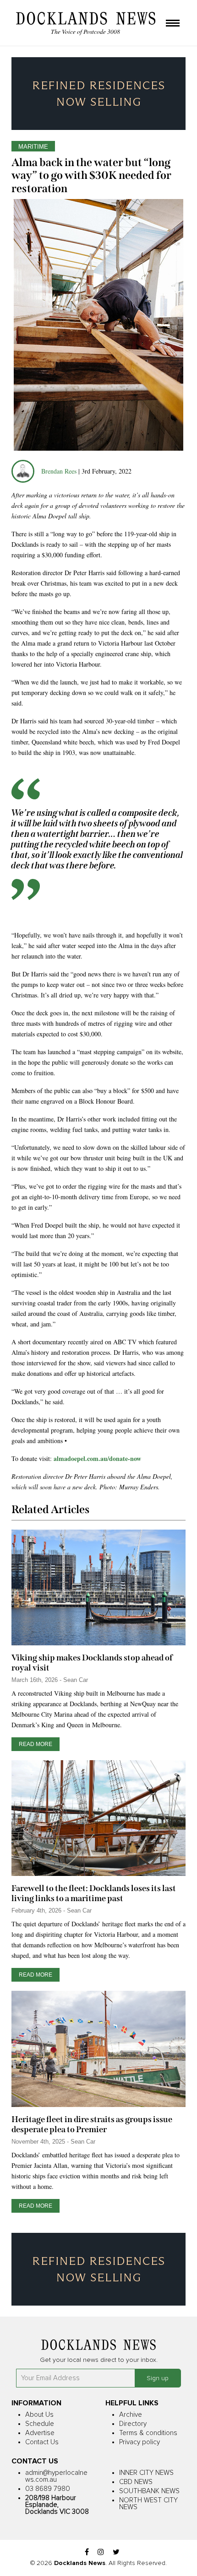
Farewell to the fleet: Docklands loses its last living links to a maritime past (94, 1893)
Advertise (40, 2433)
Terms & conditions (148, 2433)
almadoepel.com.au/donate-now (97, 1458)
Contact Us (42, 2442)
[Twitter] (116, 2552)
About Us (39, 2415)
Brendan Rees (60, 471)
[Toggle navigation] (173, 24)
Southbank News (149, 2491)
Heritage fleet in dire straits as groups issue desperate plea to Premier (92, 2124)
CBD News (136, 2482)
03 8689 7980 (48, 2489)
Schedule (40, 2424)
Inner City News (146, 2473)
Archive (131, 2415)
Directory (133, 2424)
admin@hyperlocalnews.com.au (56, 2476)
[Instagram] (101, 2552)
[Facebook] (87, 2552)
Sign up (158, 2378)
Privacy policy (140, 2442)
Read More (36, 1744)
